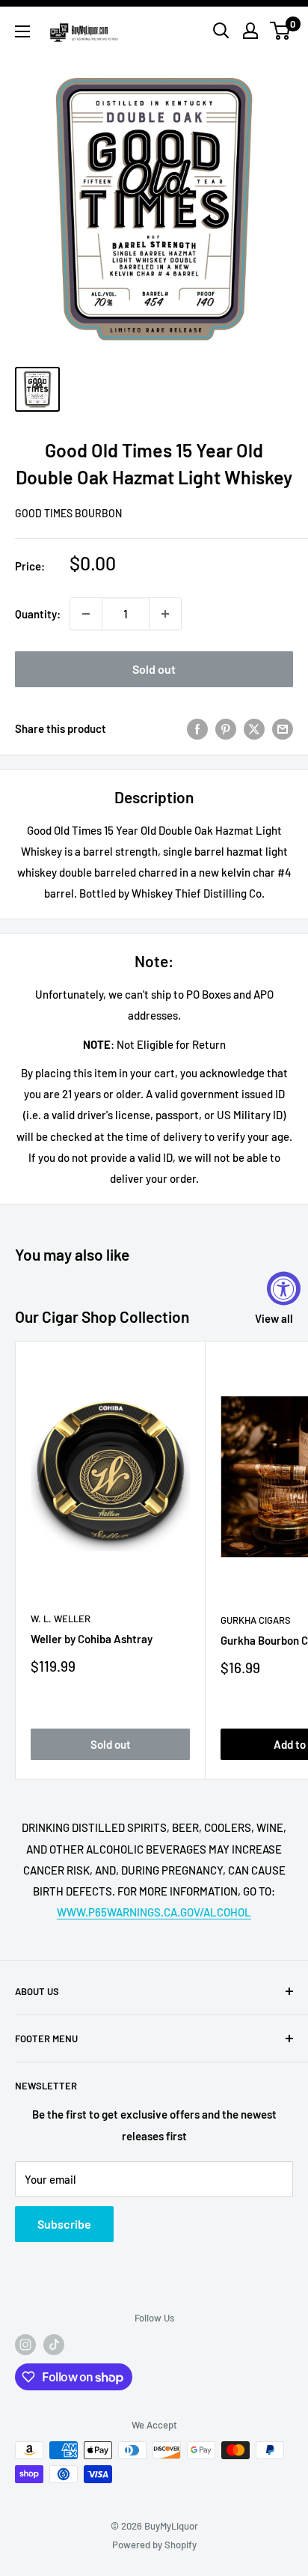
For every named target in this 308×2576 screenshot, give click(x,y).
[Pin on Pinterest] (226, 728)
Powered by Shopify (154, 2545)
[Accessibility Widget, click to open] (284, 1288)
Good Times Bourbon (68, 513)
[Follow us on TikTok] (54, 2345)
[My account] (250, 31)
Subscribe (64, 2224)
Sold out (154, 669)
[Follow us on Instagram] (25, 2345)
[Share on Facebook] (197, 728)
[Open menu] (22, 31)
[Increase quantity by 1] (165, 614)
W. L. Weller (61, 1619)
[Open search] (221, 31)
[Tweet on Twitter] (254, 728)
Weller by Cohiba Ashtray (92, 1639)
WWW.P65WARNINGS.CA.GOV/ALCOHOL (154, 1912)
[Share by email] (283, 728)
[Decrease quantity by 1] (86, 614)
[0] (281, 31)
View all (274, 1318)
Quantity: (38, 614)
